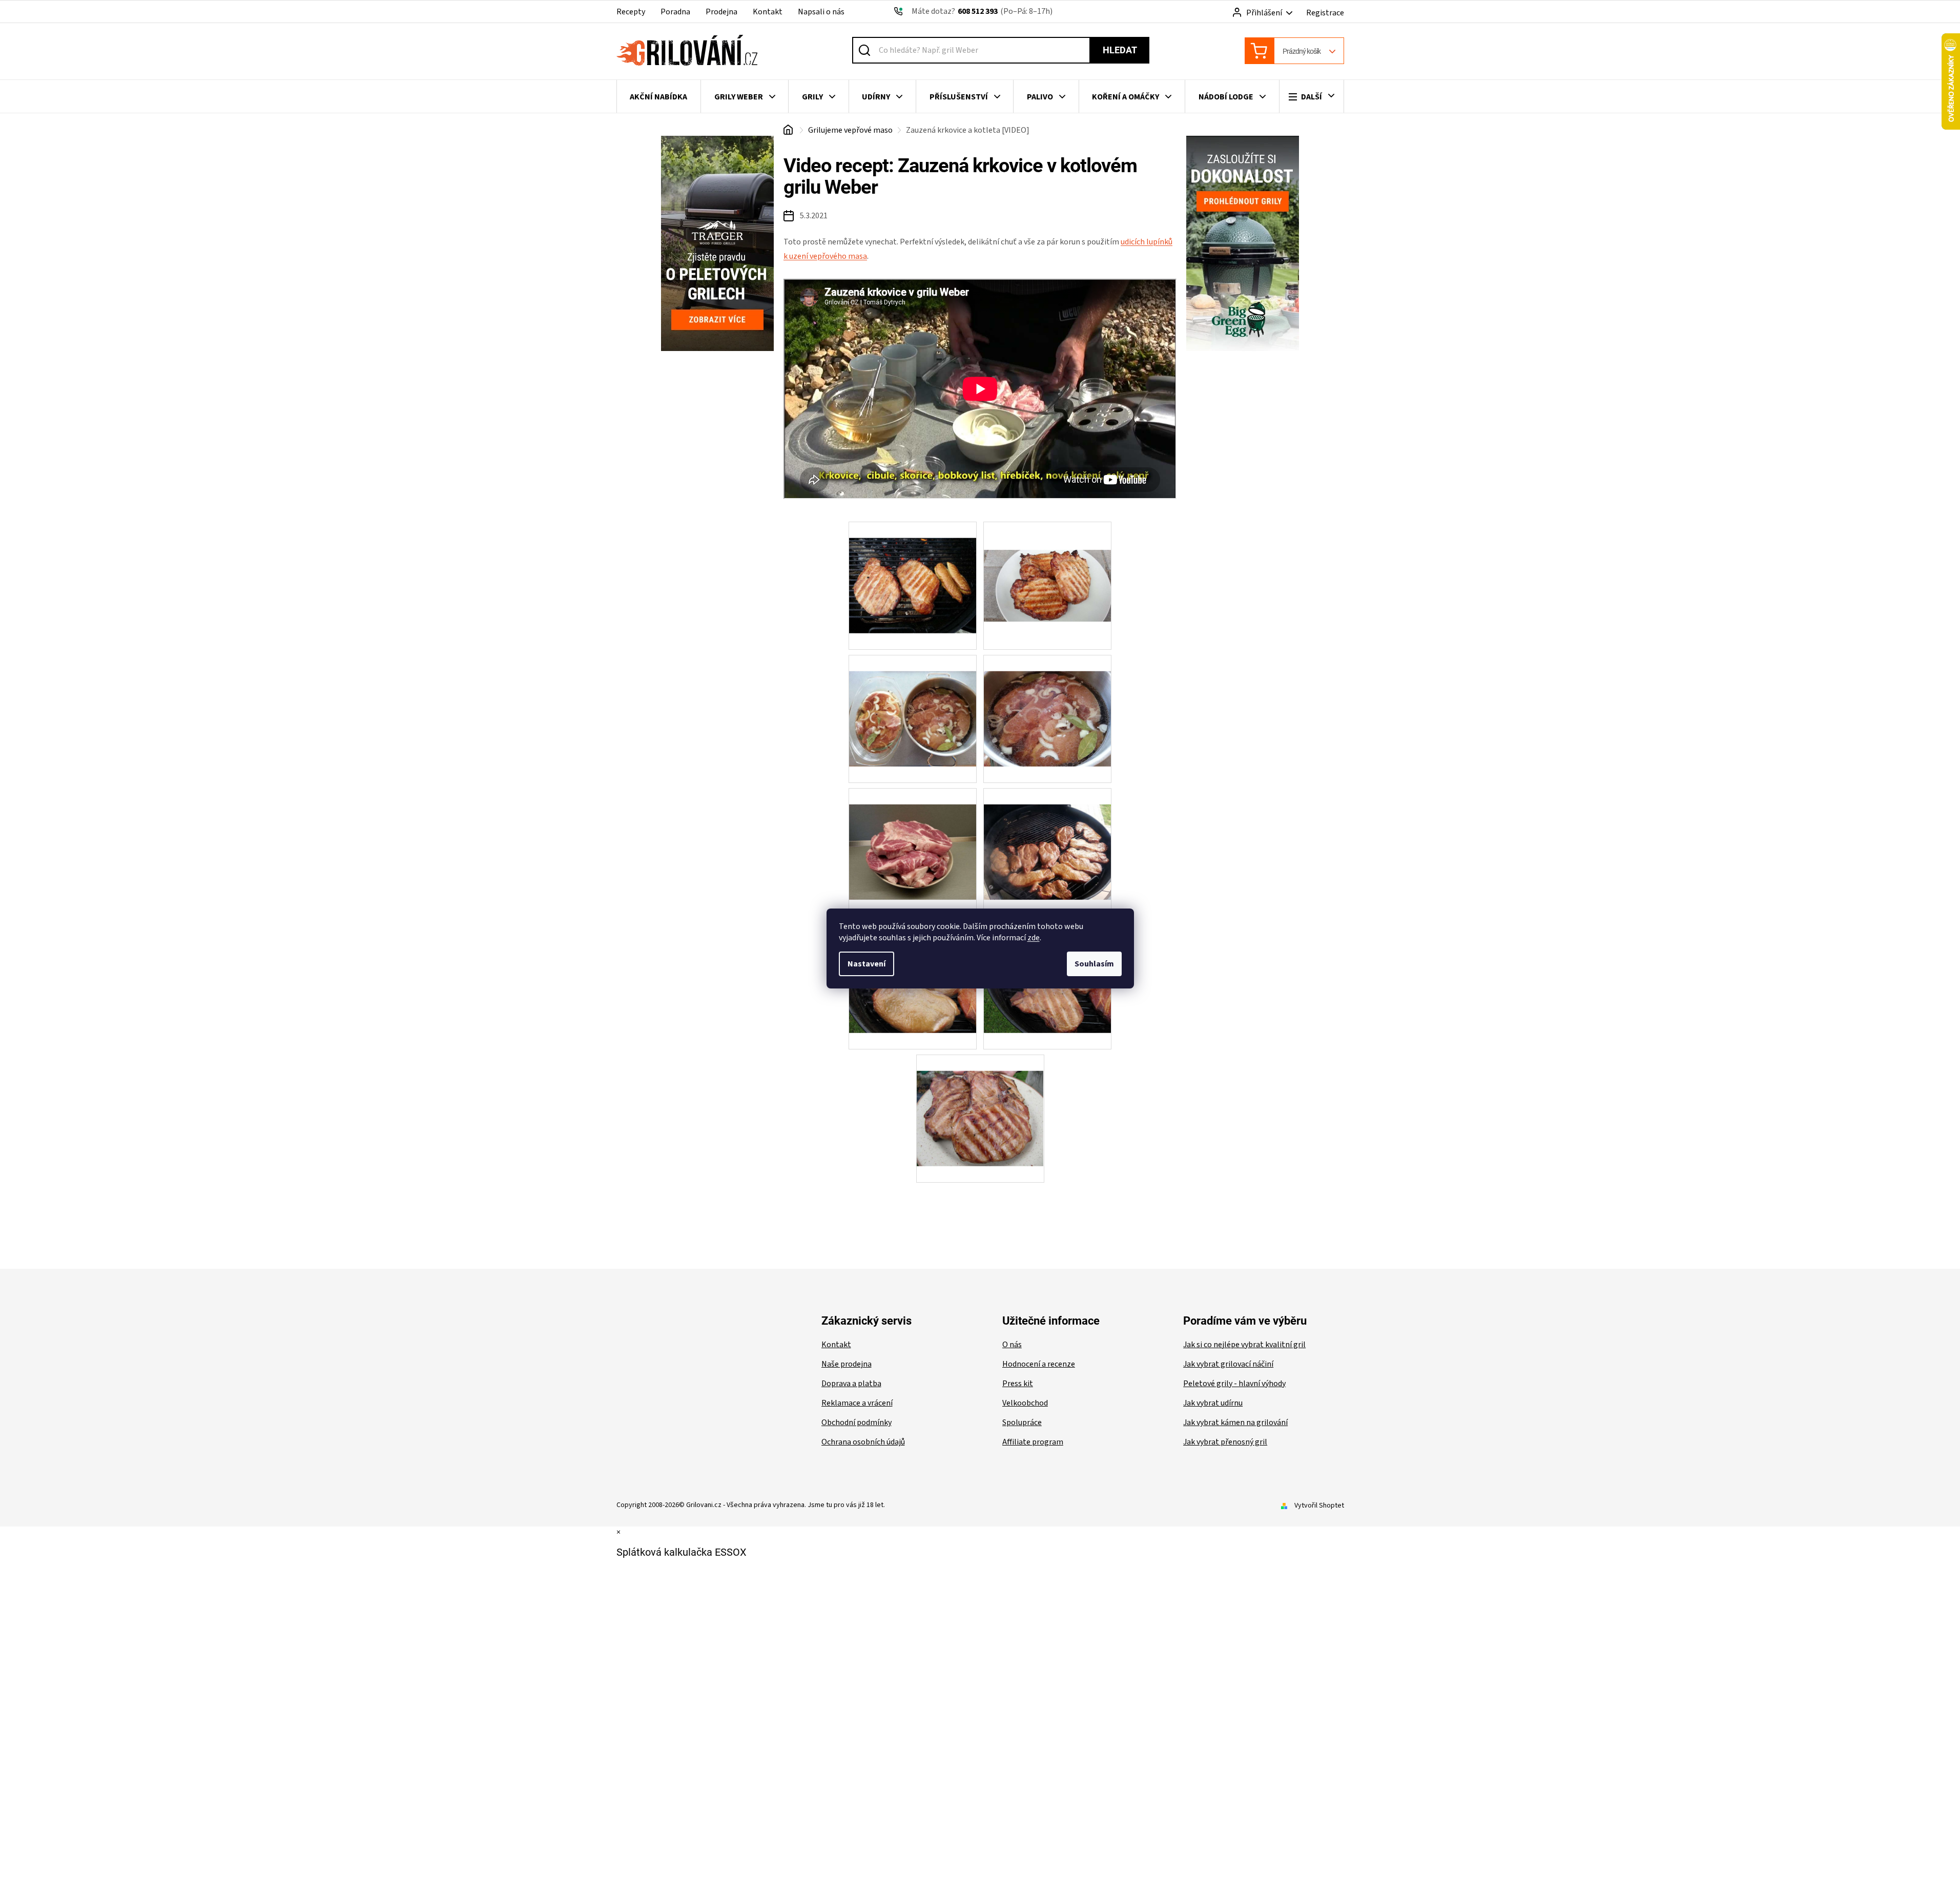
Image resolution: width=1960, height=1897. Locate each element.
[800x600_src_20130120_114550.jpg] (913, 569)
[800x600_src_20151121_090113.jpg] (1047, 703)
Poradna (675, 12)
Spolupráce (1022, 1422)
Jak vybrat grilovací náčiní (1228, 1364)
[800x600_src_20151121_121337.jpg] (913, 836)
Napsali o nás (821, 12)
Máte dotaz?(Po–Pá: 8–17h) (982, 11)
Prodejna (721, 12)
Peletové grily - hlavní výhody (1234, 1384)
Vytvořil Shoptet (1319, 1506)
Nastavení (866, 964)
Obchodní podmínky (857, 1422)
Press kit (1018, 1384)
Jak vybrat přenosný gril (1225, 1442)
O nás (1012, 1345)
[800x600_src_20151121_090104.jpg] (913, 703)
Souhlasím (1094, 964)
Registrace (1325, 13)
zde (1034, 938)
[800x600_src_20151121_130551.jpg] (1047, 836)
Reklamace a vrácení (857, 1403)
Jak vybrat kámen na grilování (1235, 1422)
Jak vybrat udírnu (1213, 1403)
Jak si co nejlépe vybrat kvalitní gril (1244, 1345)
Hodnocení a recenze (1039, 1364)
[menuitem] (659, 97)
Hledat (1120, 50)
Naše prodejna (847, 1364)
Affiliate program (1033, 1442)
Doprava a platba (851, 1384)
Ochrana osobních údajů (863, 1442)
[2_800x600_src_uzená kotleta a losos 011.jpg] (980, 1102)
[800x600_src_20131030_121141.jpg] (1047, 558)
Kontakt (768, 12)
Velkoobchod (1025, 1403)
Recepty (631, 12)
